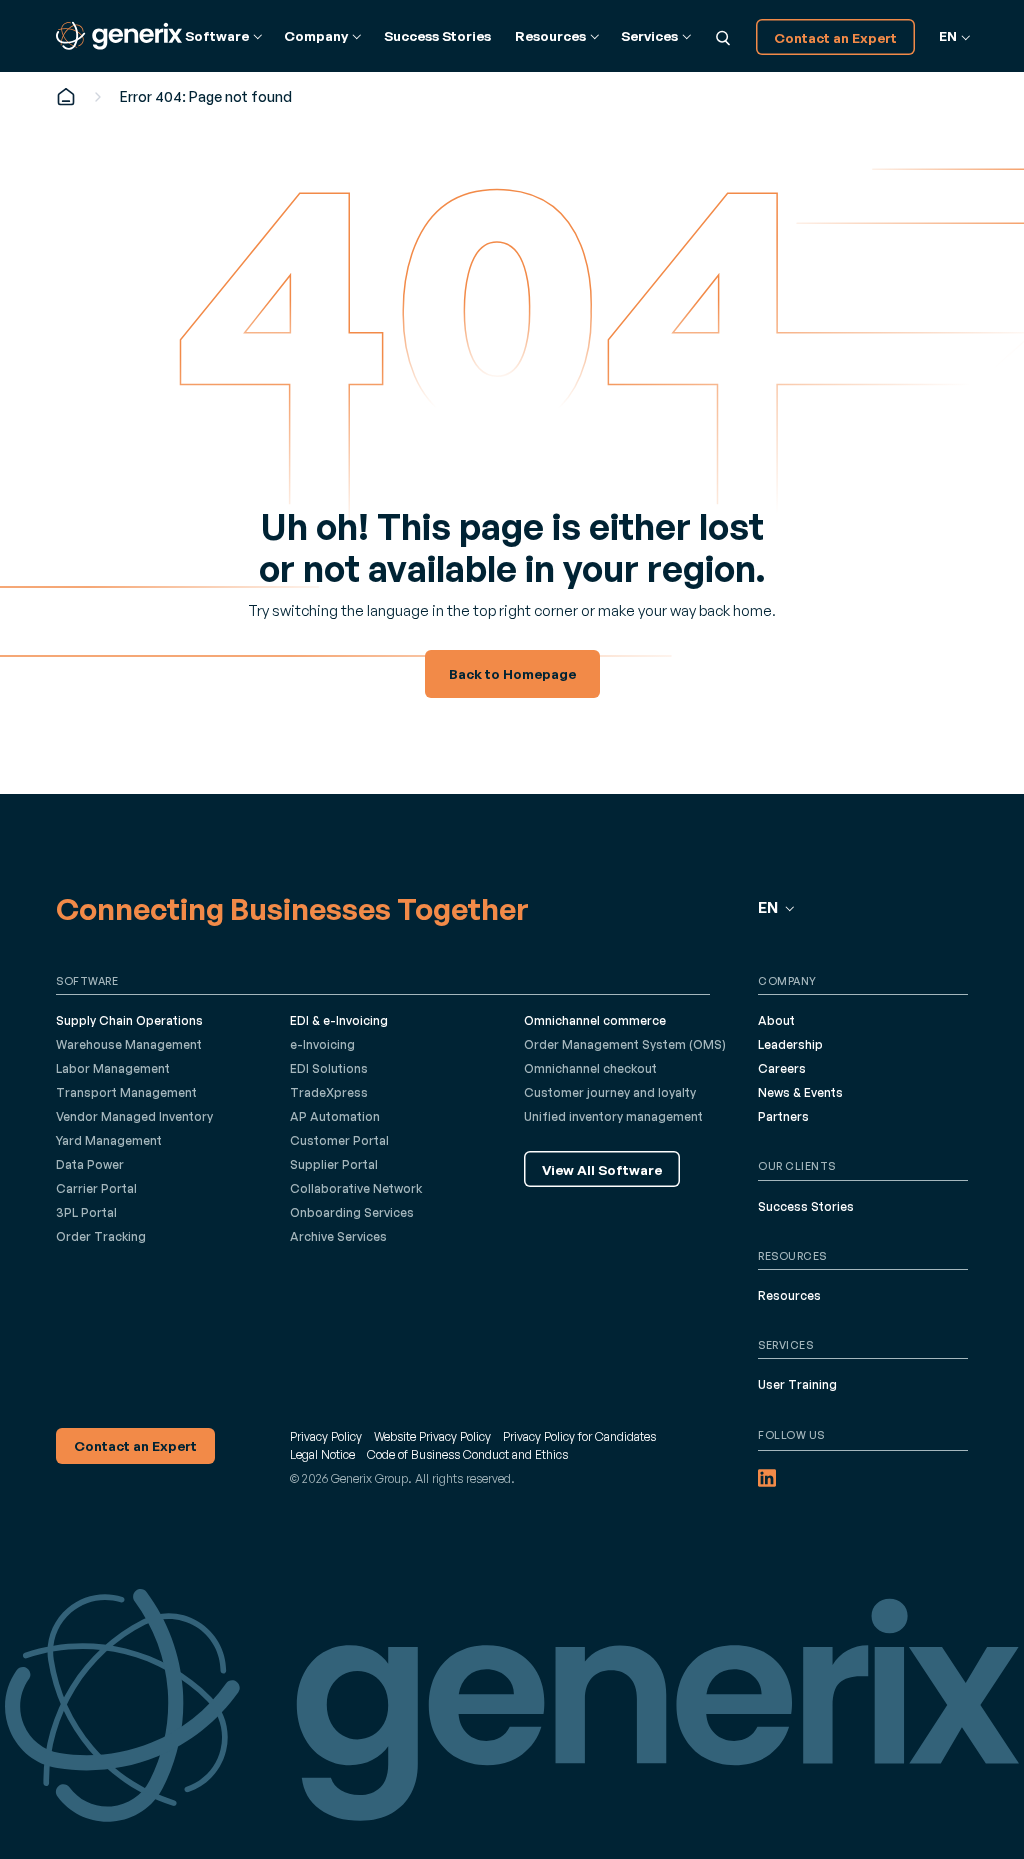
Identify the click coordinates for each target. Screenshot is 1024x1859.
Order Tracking (101, 1236)
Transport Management (126, 1092)
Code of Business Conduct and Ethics (467, 1454)
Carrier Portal (96, 1188)
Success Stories (437, 35)
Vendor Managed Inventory (134, 1116)
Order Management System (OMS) (625, 1044)
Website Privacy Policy (432, 1436)
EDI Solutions (329, 1068)
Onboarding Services (352, 1212)
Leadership (790, 1044)
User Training (797, 1384)
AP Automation (335, 1116)
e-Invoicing (322, 1044)
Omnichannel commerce (595, 1020)
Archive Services (338, 1236)
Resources (789, 1295)
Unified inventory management (613, 1116)
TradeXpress (329, 1092)
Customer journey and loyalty (610, 1092)
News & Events (800, 1092)
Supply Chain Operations (129, 1020)
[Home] (66, 96)
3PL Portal (86, 1212)
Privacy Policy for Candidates (579, 1436)
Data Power (90, 1164)
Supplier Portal (334, 1164)
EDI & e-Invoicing (339, 1020)
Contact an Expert (835, 37)
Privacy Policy (326, 1436)
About (776, 1020)
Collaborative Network (356, 1188)
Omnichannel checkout (590, 1068)
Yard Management (109, 1140)
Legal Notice (322, 1454)
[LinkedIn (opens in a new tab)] (767, 1478)
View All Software (602, 1169)
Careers (782, 1068)
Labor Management (113, 1068)
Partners (783, 1116)
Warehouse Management (129, 1044)
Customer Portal (339, 1140)
